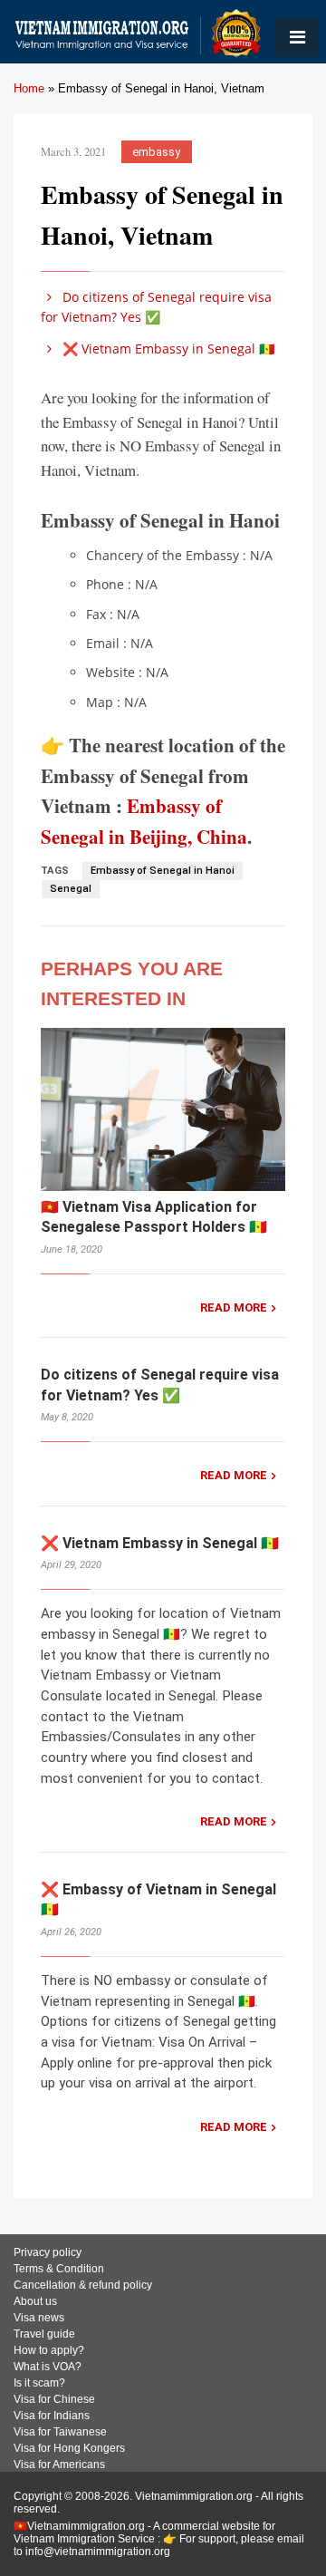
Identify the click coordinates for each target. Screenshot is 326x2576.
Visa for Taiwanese (60, 2432)
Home (29, 88)
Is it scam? (39, 2383)
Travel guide (44, 2334)
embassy (156, 152)
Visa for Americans (59, 2465)
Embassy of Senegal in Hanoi (163, 871)
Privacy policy (48, 2252)
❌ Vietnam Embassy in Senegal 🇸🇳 (167, 349)
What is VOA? (48, 2367)
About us (35, 2301)
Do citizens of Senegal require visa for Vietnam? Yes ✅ (156, 307)
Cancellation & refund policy (83, 2285)
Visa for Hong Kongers (69, 2448)
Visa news (39, 2318)
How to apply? (49, 2350)
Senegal (71, 889)
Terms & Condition (59, 2269)
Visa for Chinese (54, 2399)
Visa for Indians (52, 2416)
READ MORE (234, 1307)
